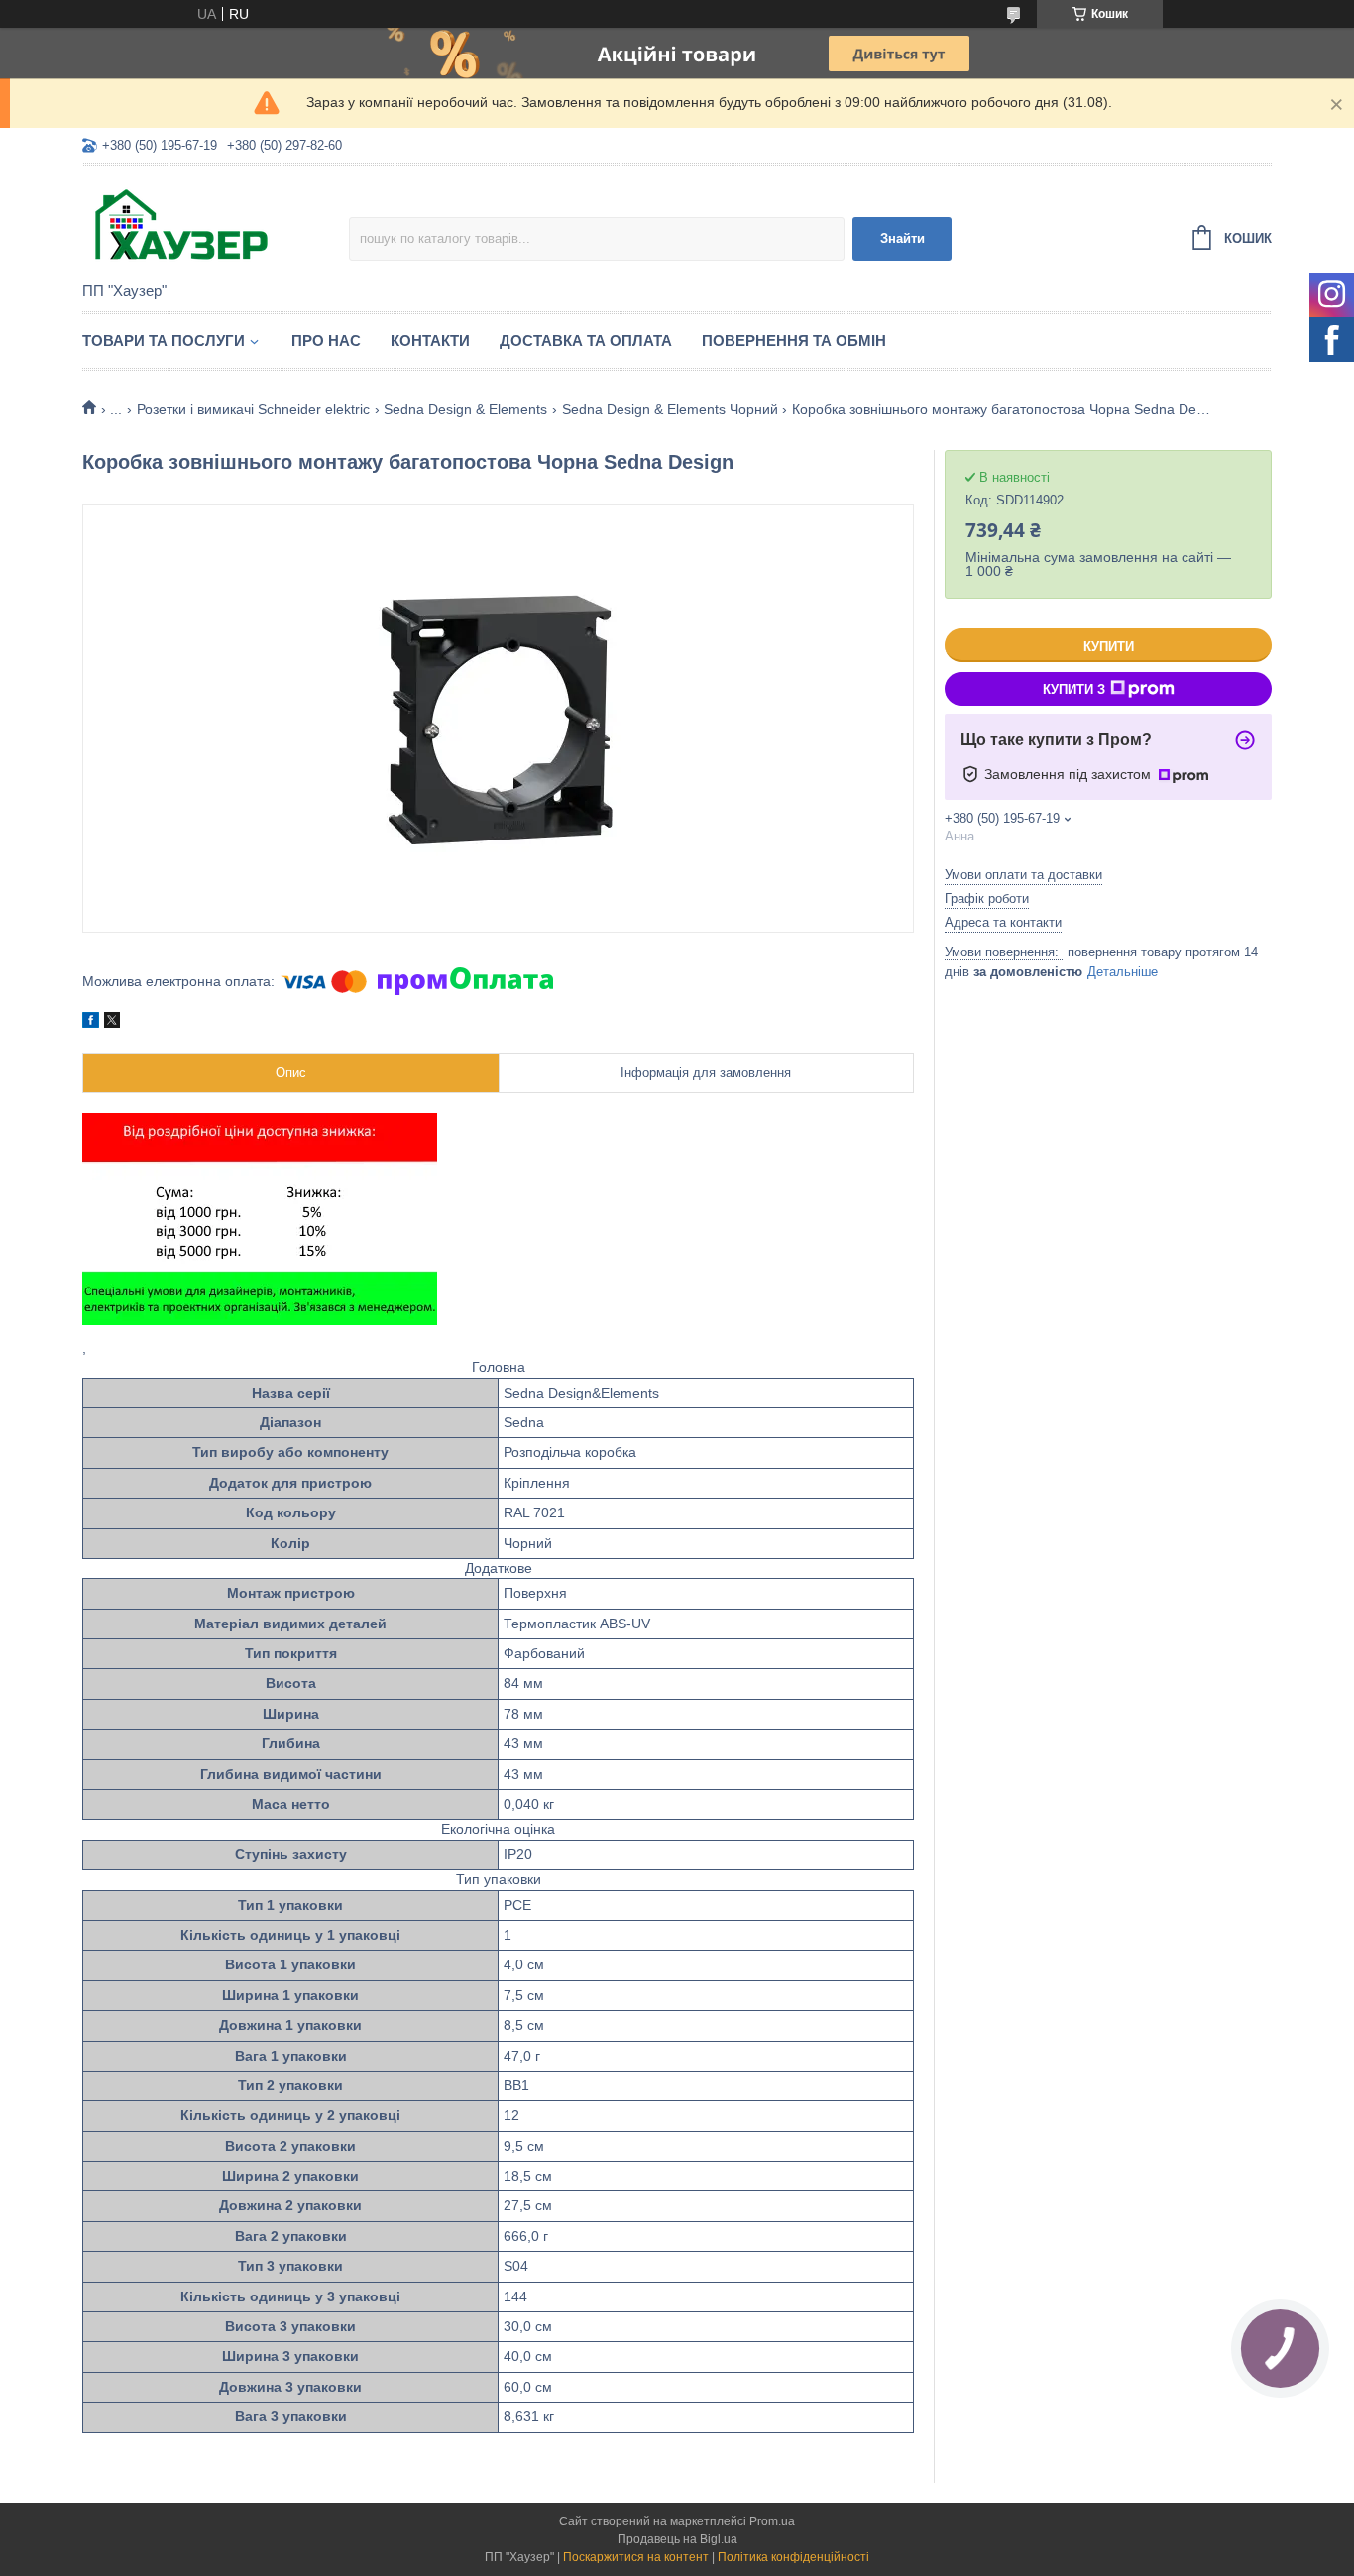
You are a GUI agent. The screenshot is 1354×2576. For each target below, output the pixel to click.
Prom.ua (772, 2521)
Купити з (1074, 689)
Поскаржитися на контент (636, 2557)
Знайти (903, 238)
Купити (1109, 647)
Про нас (326, 340)
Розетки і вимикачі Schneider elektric (253, 409)
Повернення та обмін (794, 340)
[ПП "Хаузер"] (216, 225)
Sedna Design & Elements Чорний (670, 409)
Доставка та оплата (586, 340)
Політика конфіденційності (793, 2557)
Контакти (430, 340)
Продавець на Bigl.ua (677, 2539)
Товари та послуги (164, 340)
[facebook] (91, 1023)
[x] (112, 1023)
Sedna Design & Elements (465, 409)
